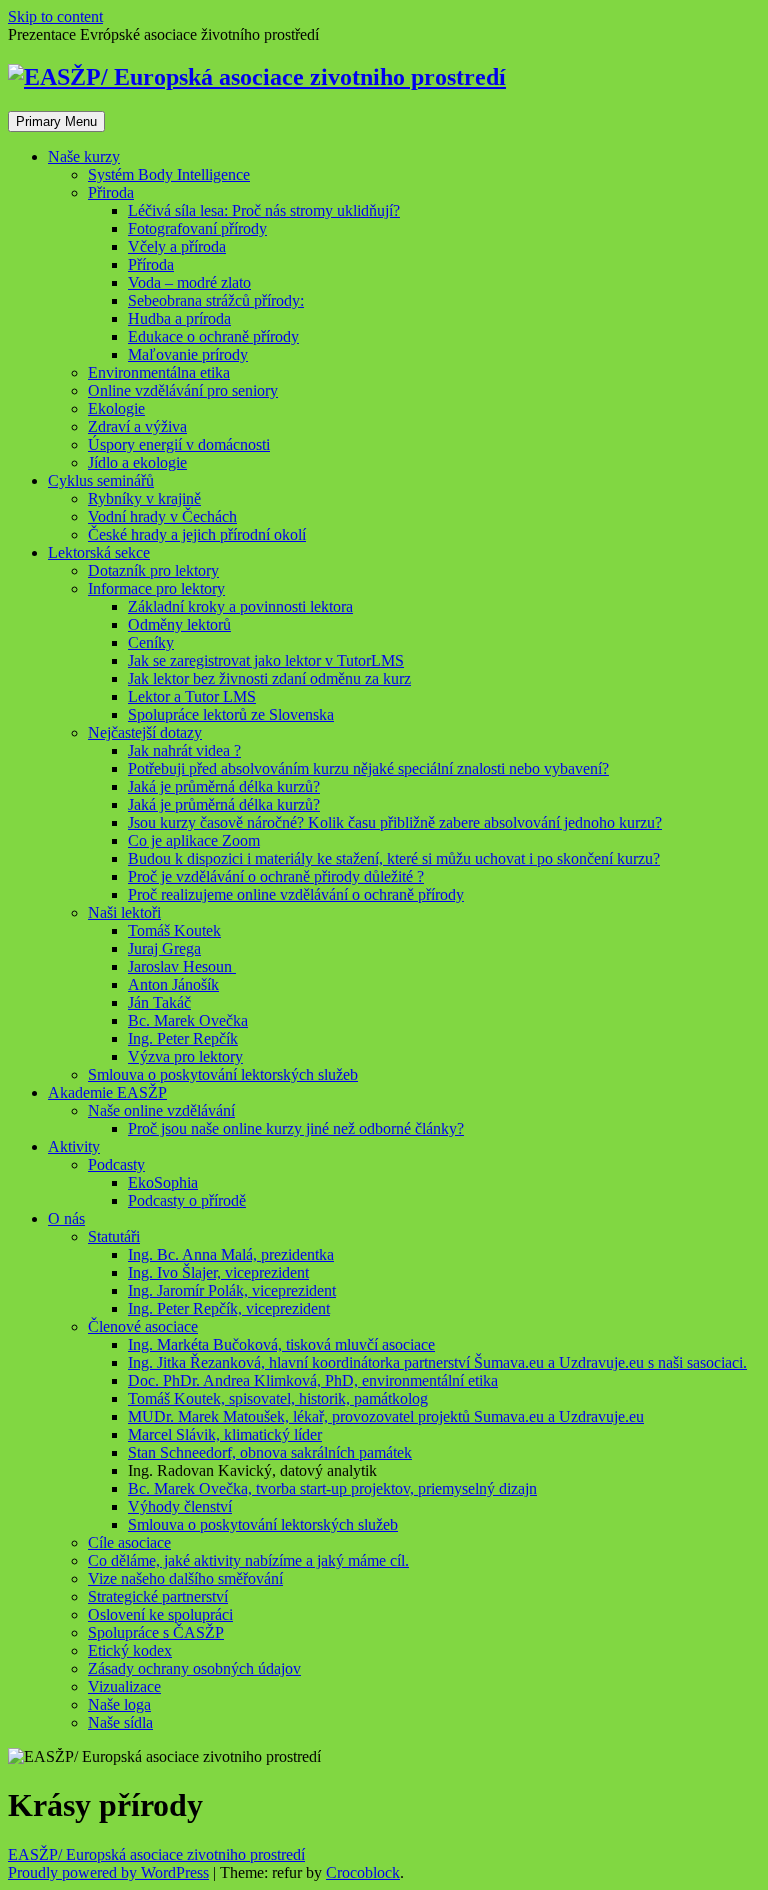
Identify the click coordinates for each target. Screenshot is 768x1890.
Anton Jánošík (173, 984)
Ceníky (151, 642)
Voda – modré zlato (189, 282)
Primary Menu (56, 121)
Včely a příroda (177, 246)
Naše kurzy (84, 156)
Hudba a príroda (179, 318)
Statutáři (114, 1236)
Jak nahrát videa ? (184, 750)
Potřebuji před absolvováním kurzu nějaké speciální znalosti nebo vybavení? (368, 768)
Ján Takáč (159, 1002)
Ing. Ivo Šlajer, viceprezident (218, 1272)
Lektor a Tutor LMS (192, 696)
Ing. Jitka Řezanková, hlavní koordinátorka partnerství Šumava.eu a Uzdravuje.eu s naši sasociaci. (437, 1362)
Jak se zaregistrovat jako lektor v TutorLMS (266, 660)
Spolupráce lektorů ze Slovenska (231, 714)
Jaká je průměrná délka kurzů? (224, 786)
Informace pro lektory (156, 588)
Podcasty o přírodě (187, 1200)
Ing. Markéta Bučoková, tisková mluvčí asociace (281, 1344)
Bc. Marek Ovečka (188, 1020)
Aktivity (74, 1146)
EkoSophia (163, 1182)
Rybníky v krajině (144, 498)
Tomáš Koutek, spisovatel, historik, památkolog (278, 1398)
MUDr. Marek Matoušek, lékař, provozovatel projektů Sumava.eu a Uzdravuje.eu (386, 1416)
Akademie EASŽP (107, 1092)
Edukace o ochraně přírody (213, 336)
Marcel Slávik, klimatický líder (225, 1434)
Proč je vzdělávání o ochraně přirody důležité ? (276, 876)
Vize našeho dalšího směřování (185, 1578)
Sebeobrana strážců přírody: (216, 300)
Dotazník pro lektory (153, 570)
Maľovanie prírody (188, 354)
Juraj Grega (164, 948)
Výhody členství (180, 1506)
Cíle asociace (129, 1542)
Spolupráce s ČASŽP (156, 1632)
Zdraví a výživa (137, 426)
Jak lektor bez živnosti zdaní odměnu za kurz (269, 678)
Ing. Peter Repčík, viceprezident (229, 1308)
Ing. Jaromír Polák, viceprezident (232, 1290)
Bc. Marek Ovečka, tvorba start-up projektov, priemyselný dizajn (332, 1488)
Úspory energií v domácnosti (179, 444)
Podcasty (116, 1164)
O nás (66, 1218)
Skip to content (55, 16)
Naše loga (119, 1704)
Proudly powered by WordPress (108, 1872)
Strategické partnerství (158, 1596)
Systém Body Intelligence (169, 174)
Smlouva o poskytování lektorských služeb (223, 1074)
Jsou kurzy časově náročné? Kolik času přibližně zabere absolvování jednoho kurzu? (395, 822)
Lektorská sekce (99, 552)
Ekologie (116, 408)
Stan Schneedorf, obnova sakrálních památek (270, 1452)
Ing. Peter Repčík (183, 1038)
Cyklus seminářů (101, 480)
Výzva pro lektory (185, 1056)
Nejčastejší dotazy (145, 732)
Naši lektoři (124, 912)
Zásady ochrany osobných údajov (194, 1668)
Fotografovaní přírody (197, 228)
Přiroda (111, 192)
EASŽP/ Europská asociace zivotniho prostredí (156, 1854)
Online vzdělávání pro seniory (183, 390)
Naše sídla (120, 1722)
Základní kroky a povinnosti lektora (240, 606)
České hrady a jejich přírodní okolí (197, 534)
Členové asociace (143, 1326)
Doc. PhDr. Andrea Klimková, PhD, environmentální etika (313, 1380)
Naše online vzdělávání (161, 1110)
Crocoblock (363, 1872)
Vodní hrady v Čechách (162, 516)
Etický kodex (130, 1650)
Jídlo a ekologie (137, 462)
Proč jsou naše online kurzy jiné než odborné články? (296, 1128)
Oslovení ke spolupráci (160, 1614)
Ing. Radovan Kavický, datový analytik (252, 1470)
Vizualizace (124, 1686)
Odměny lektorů (179, 624)
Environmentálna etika (159, 372)
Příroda (151, 264)
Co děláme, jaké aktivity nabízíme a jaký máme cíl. (248, 1560)
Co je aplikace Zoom (194, 840)
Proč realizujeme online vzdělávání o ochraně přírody (296, 894)
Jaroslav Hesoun (182, 966)
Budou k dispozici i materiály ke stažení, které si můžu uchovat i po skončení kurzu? (394, 858)
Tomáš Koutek (174, 930)
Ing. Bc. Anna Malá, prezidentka (231, 1254)
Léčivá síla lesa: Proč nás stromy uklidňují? (264, 210)
